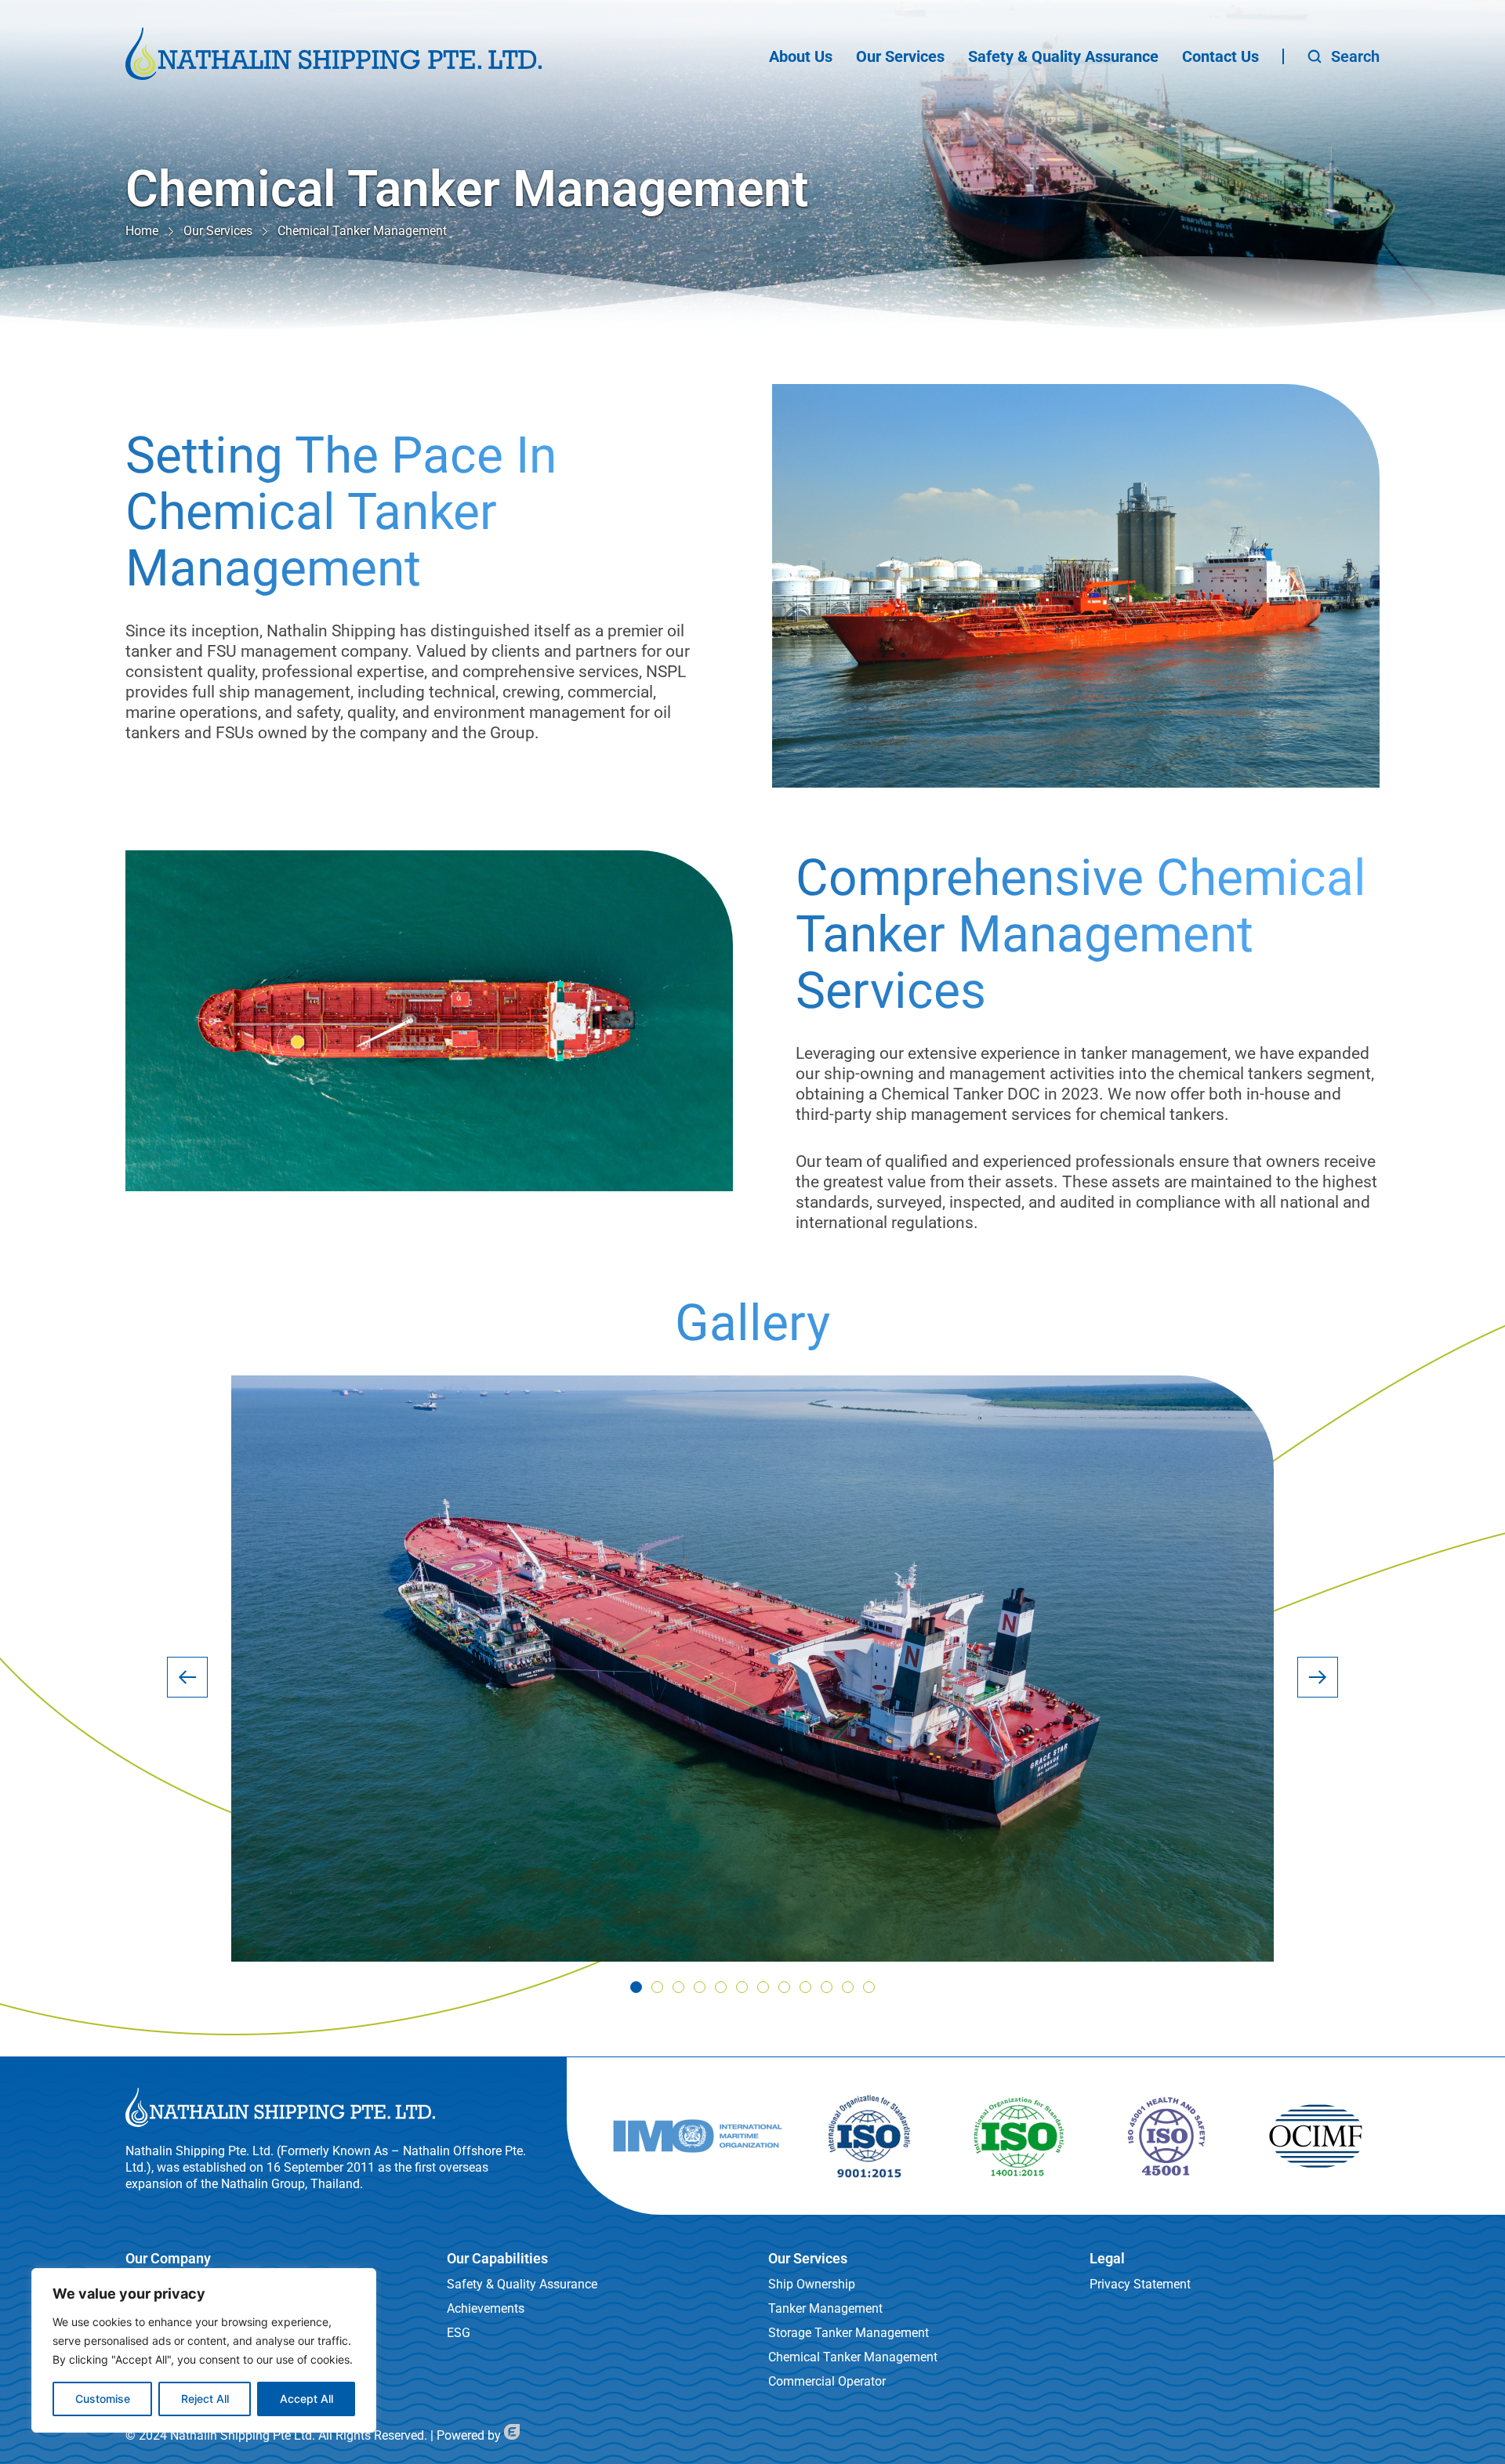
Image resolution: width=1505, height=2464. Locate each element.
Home (142, 231)
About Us (801, 56)
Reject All (205, 2399)
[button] (187, 1677)
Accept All (306, 2399)
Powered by (470, 2435)
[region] (204, 2350)
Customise (103, 2399)
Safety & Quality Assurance (1063, 56)
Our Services (900, 56)
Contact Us (1220, 56)
